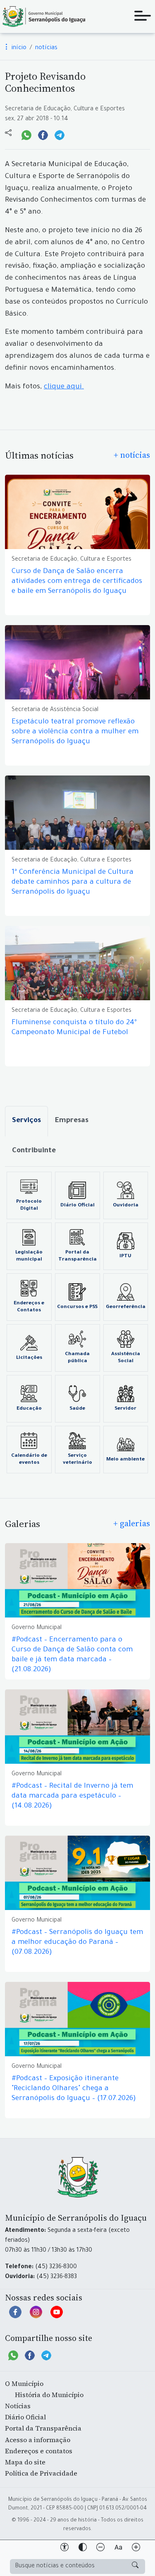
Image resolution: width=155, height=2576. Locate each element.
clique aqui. (64, 387)
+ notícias (132, 455)
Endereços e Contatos (29, 1307)
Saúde (77, 1409)
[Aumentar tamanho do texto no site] (136, 2549)
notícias (46, 48)
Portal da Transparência (77, 1256)
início (18, 48)
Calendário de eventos (29, 1459)
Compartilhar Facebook (43, 134)
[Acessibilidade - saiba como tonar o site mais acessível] (64, 2549)
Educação (29, 1409)
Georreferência (126, 1307)
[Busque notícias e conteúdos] (135, 2566)
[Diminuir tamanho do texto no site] (100, 2549)
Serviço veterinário (77, 1459)
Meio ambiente (125, 1460)
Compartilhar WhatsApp (26, 134)
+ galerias (132, 1523)
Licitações (29, 1358)
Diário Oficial (77, 1206)
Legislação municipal (29, 1256)
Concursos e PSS (77, 1307)
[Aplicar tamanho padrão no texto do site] (118, 2549)
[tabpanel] (77, 1322)
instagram (36, 2316)
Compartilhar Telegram (60, 134)
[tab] (26, 1121)
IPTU (125, 1256)
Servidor (125, 1409)
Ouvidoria (126, 1206)
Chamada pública (77, 1358)
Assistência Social (126, 1358)
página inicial (43, 17)
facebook (15, 2316)
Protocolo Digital (29, 1205)
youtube (57, 2316)
